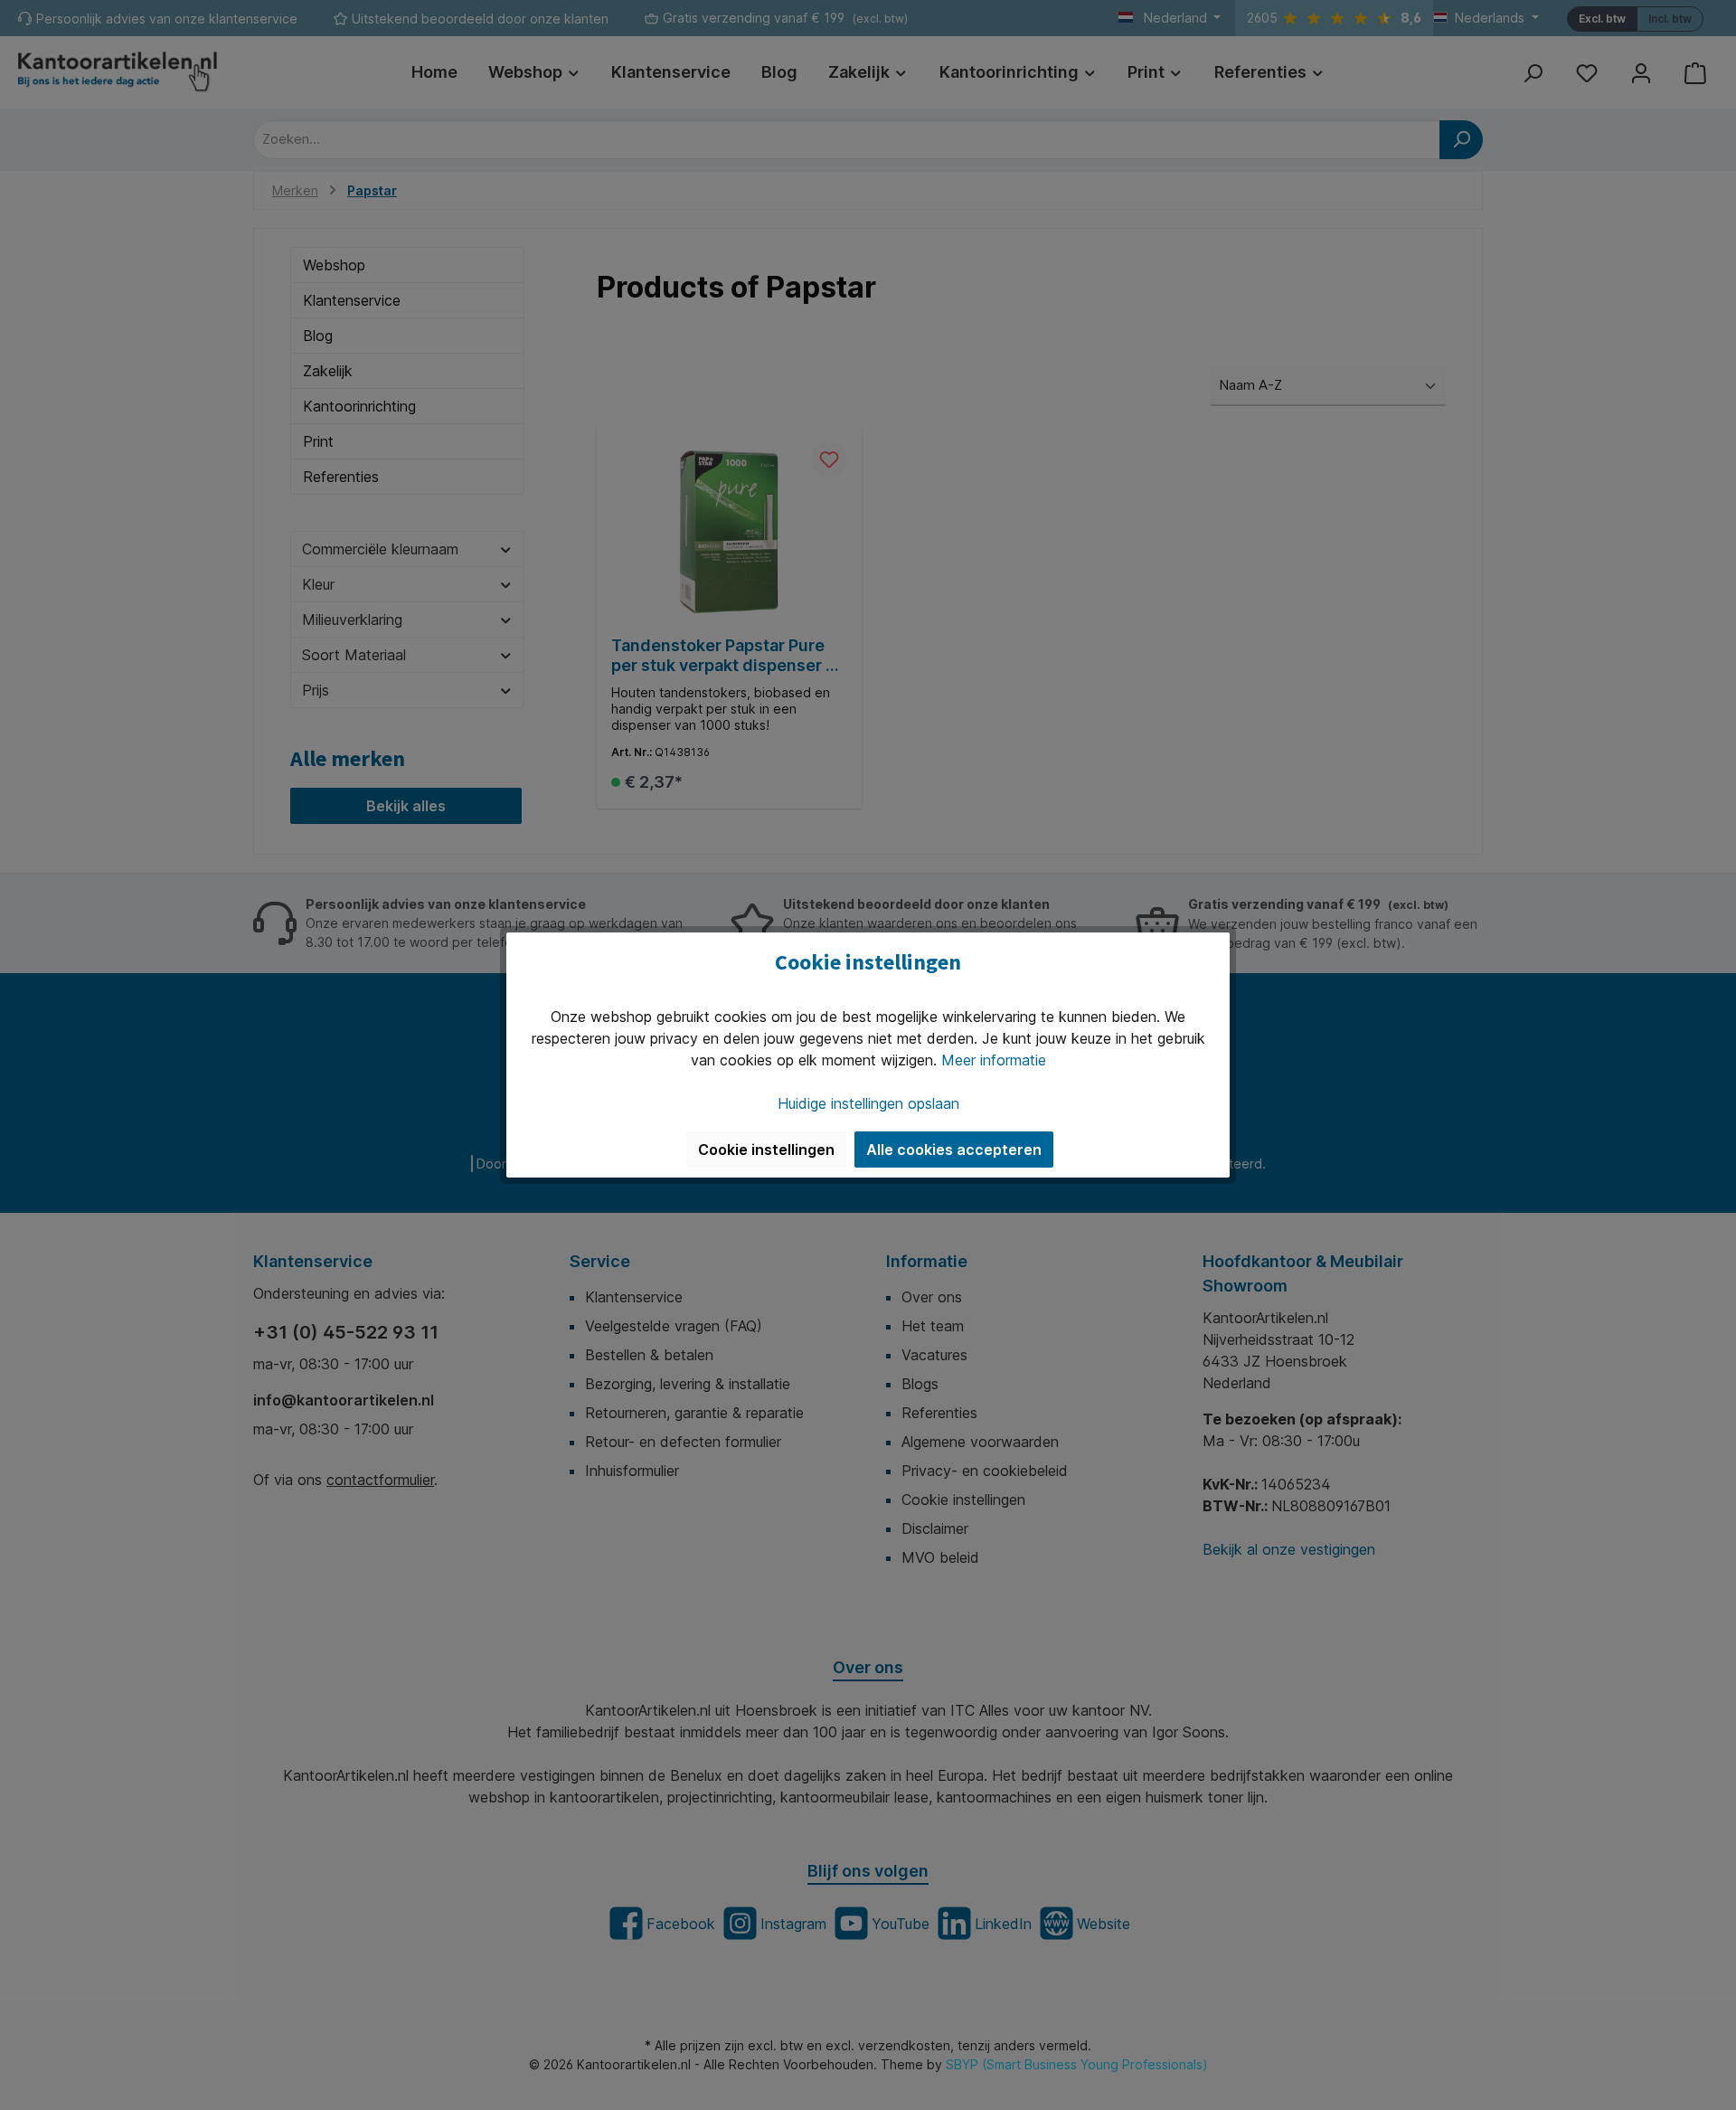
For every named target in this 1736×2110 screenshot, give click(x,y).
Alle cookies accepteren (954, 1150)
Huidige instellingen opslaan (868, 1103)
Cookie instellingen (766, 1150)
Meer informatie (994, 1060)
